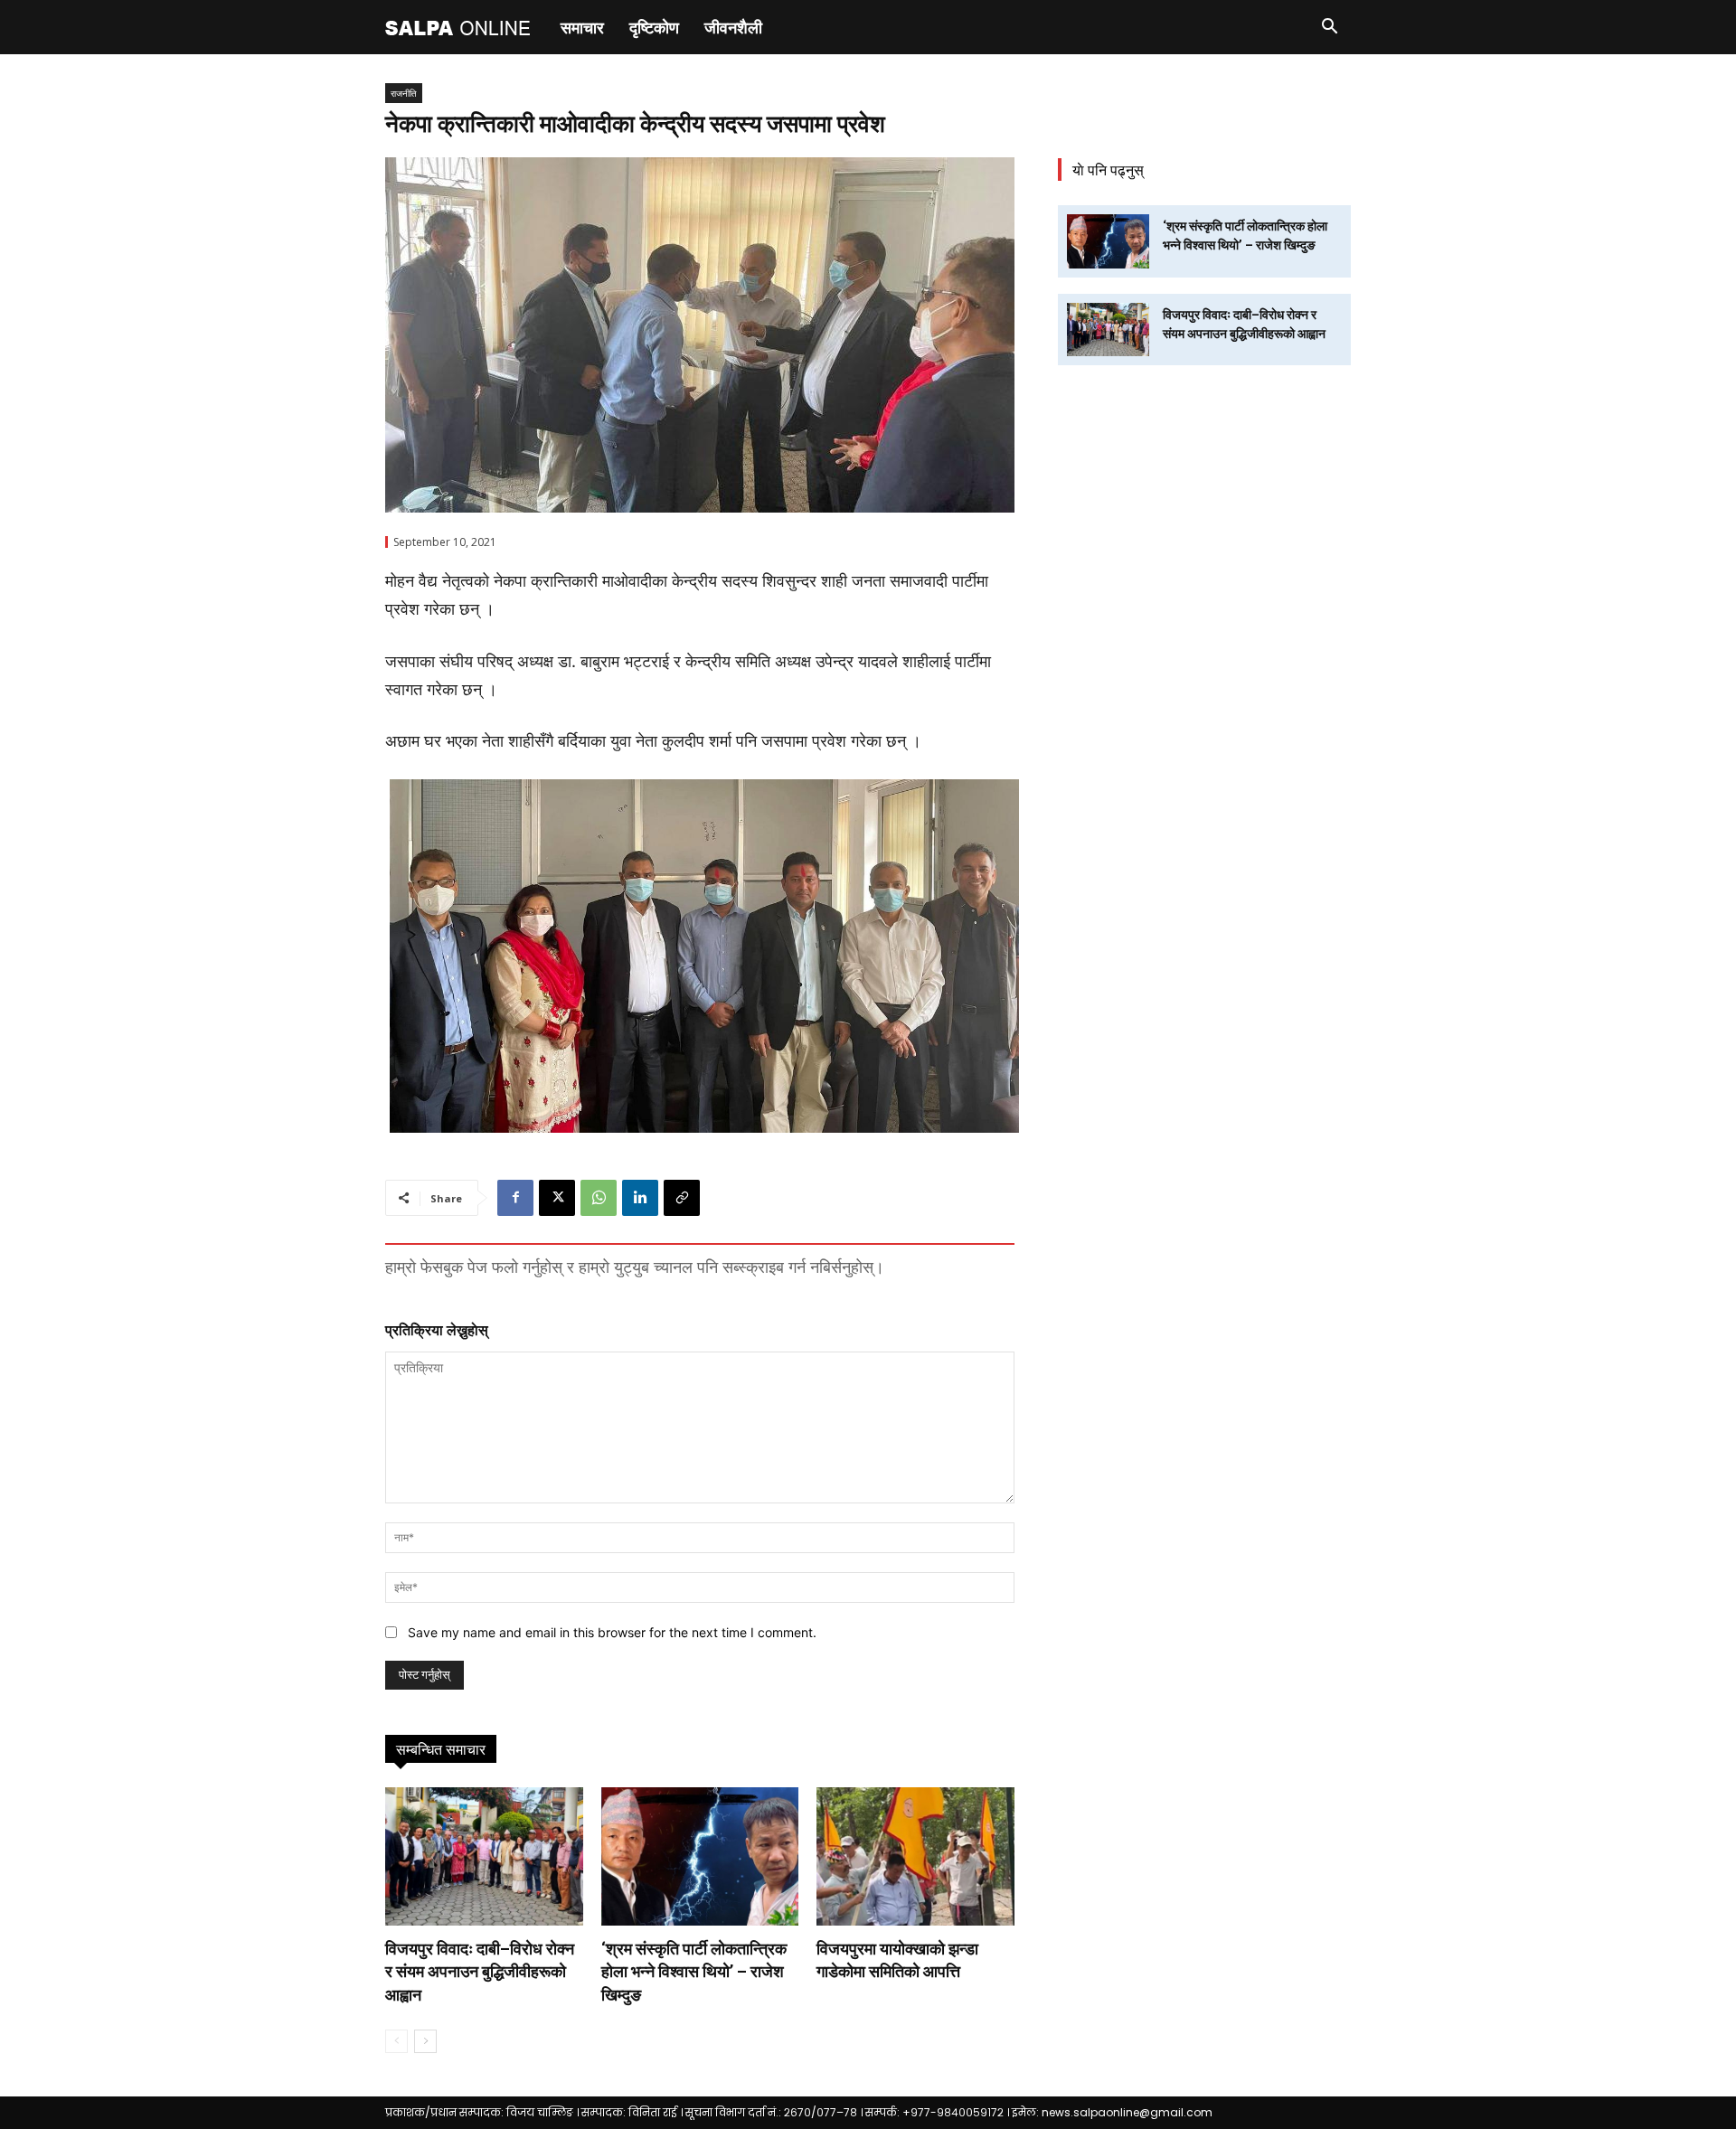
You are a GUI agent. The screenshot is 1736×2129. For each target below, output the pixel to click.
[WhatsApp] (599, 1198)
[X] (557, 1198)
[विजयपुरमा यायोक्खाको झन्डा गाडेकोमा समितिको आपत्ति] (915, 1856)
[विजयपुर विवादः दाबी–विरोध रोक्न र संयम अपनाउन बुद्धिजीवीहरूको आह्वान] (484, 1856)
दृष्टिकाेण (654, 27)
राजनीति (404, 93)
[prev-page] (396, 2041)
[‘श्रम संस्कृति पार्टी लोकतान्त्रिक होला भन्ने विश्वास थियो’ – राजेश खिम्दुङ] (700, 1856)
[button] (1329, 28)
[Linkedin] (640, 1198)
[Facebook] (515, 1198)
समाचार (582, 27)
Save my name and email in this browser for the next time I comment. (612, 1632)
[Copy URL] (682, 1198)
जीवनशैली (733, 27)
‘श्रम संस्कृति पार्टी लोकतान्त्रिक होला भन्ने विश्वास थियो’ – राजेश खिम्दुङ (694, 1971)
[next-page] (425, 2041)
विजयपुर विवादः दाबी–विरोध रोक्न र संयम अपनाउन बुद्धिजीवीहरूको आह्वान (480, 1971)
